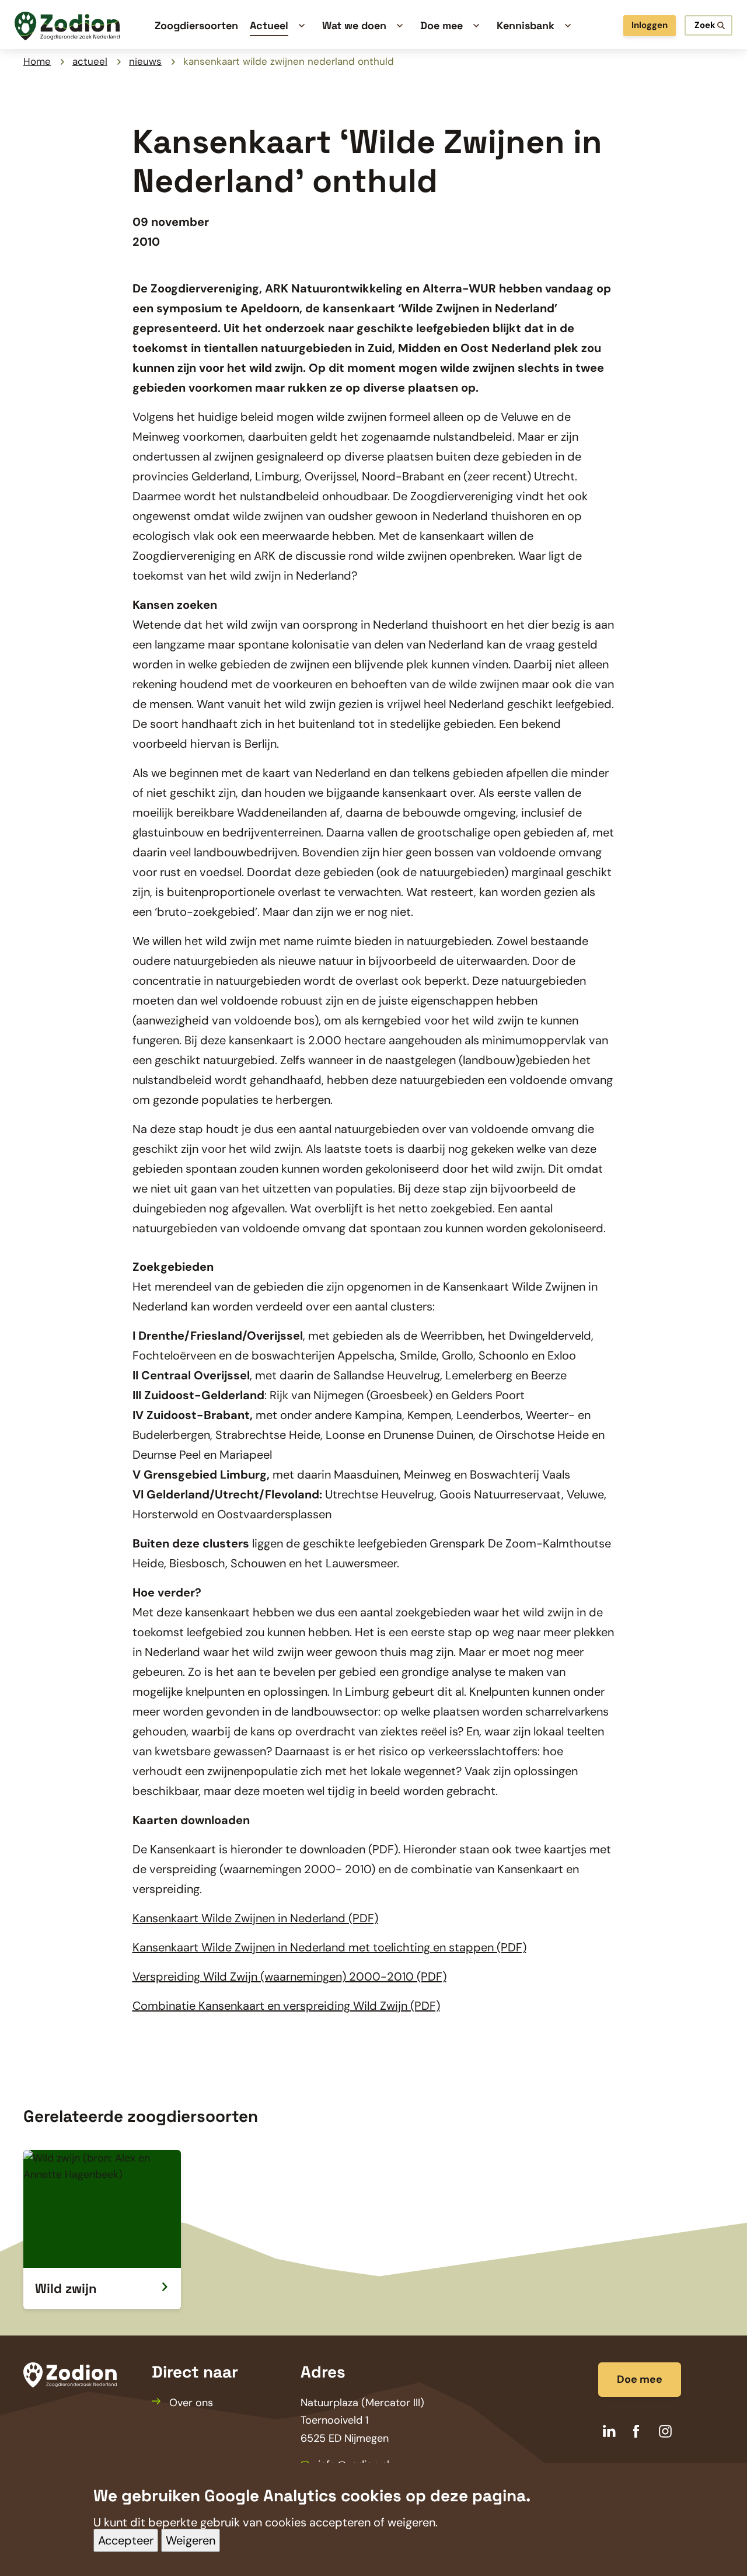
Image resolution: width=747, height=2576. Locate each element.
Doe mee (640, 2379)
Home (37, 61)
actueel (90, 61)
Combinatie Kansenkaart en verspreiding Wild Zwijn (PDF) (286, 2006)
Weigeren (191, 2541)
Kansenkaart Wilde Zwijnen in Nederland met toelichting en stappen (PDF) (329, 1947)
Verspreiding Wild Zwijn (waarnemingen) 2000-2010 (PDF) (289, 1977)
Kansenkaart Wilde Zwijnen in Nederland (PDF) (255, 1918)
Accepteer (126, 2541)
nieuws (145, 61)
